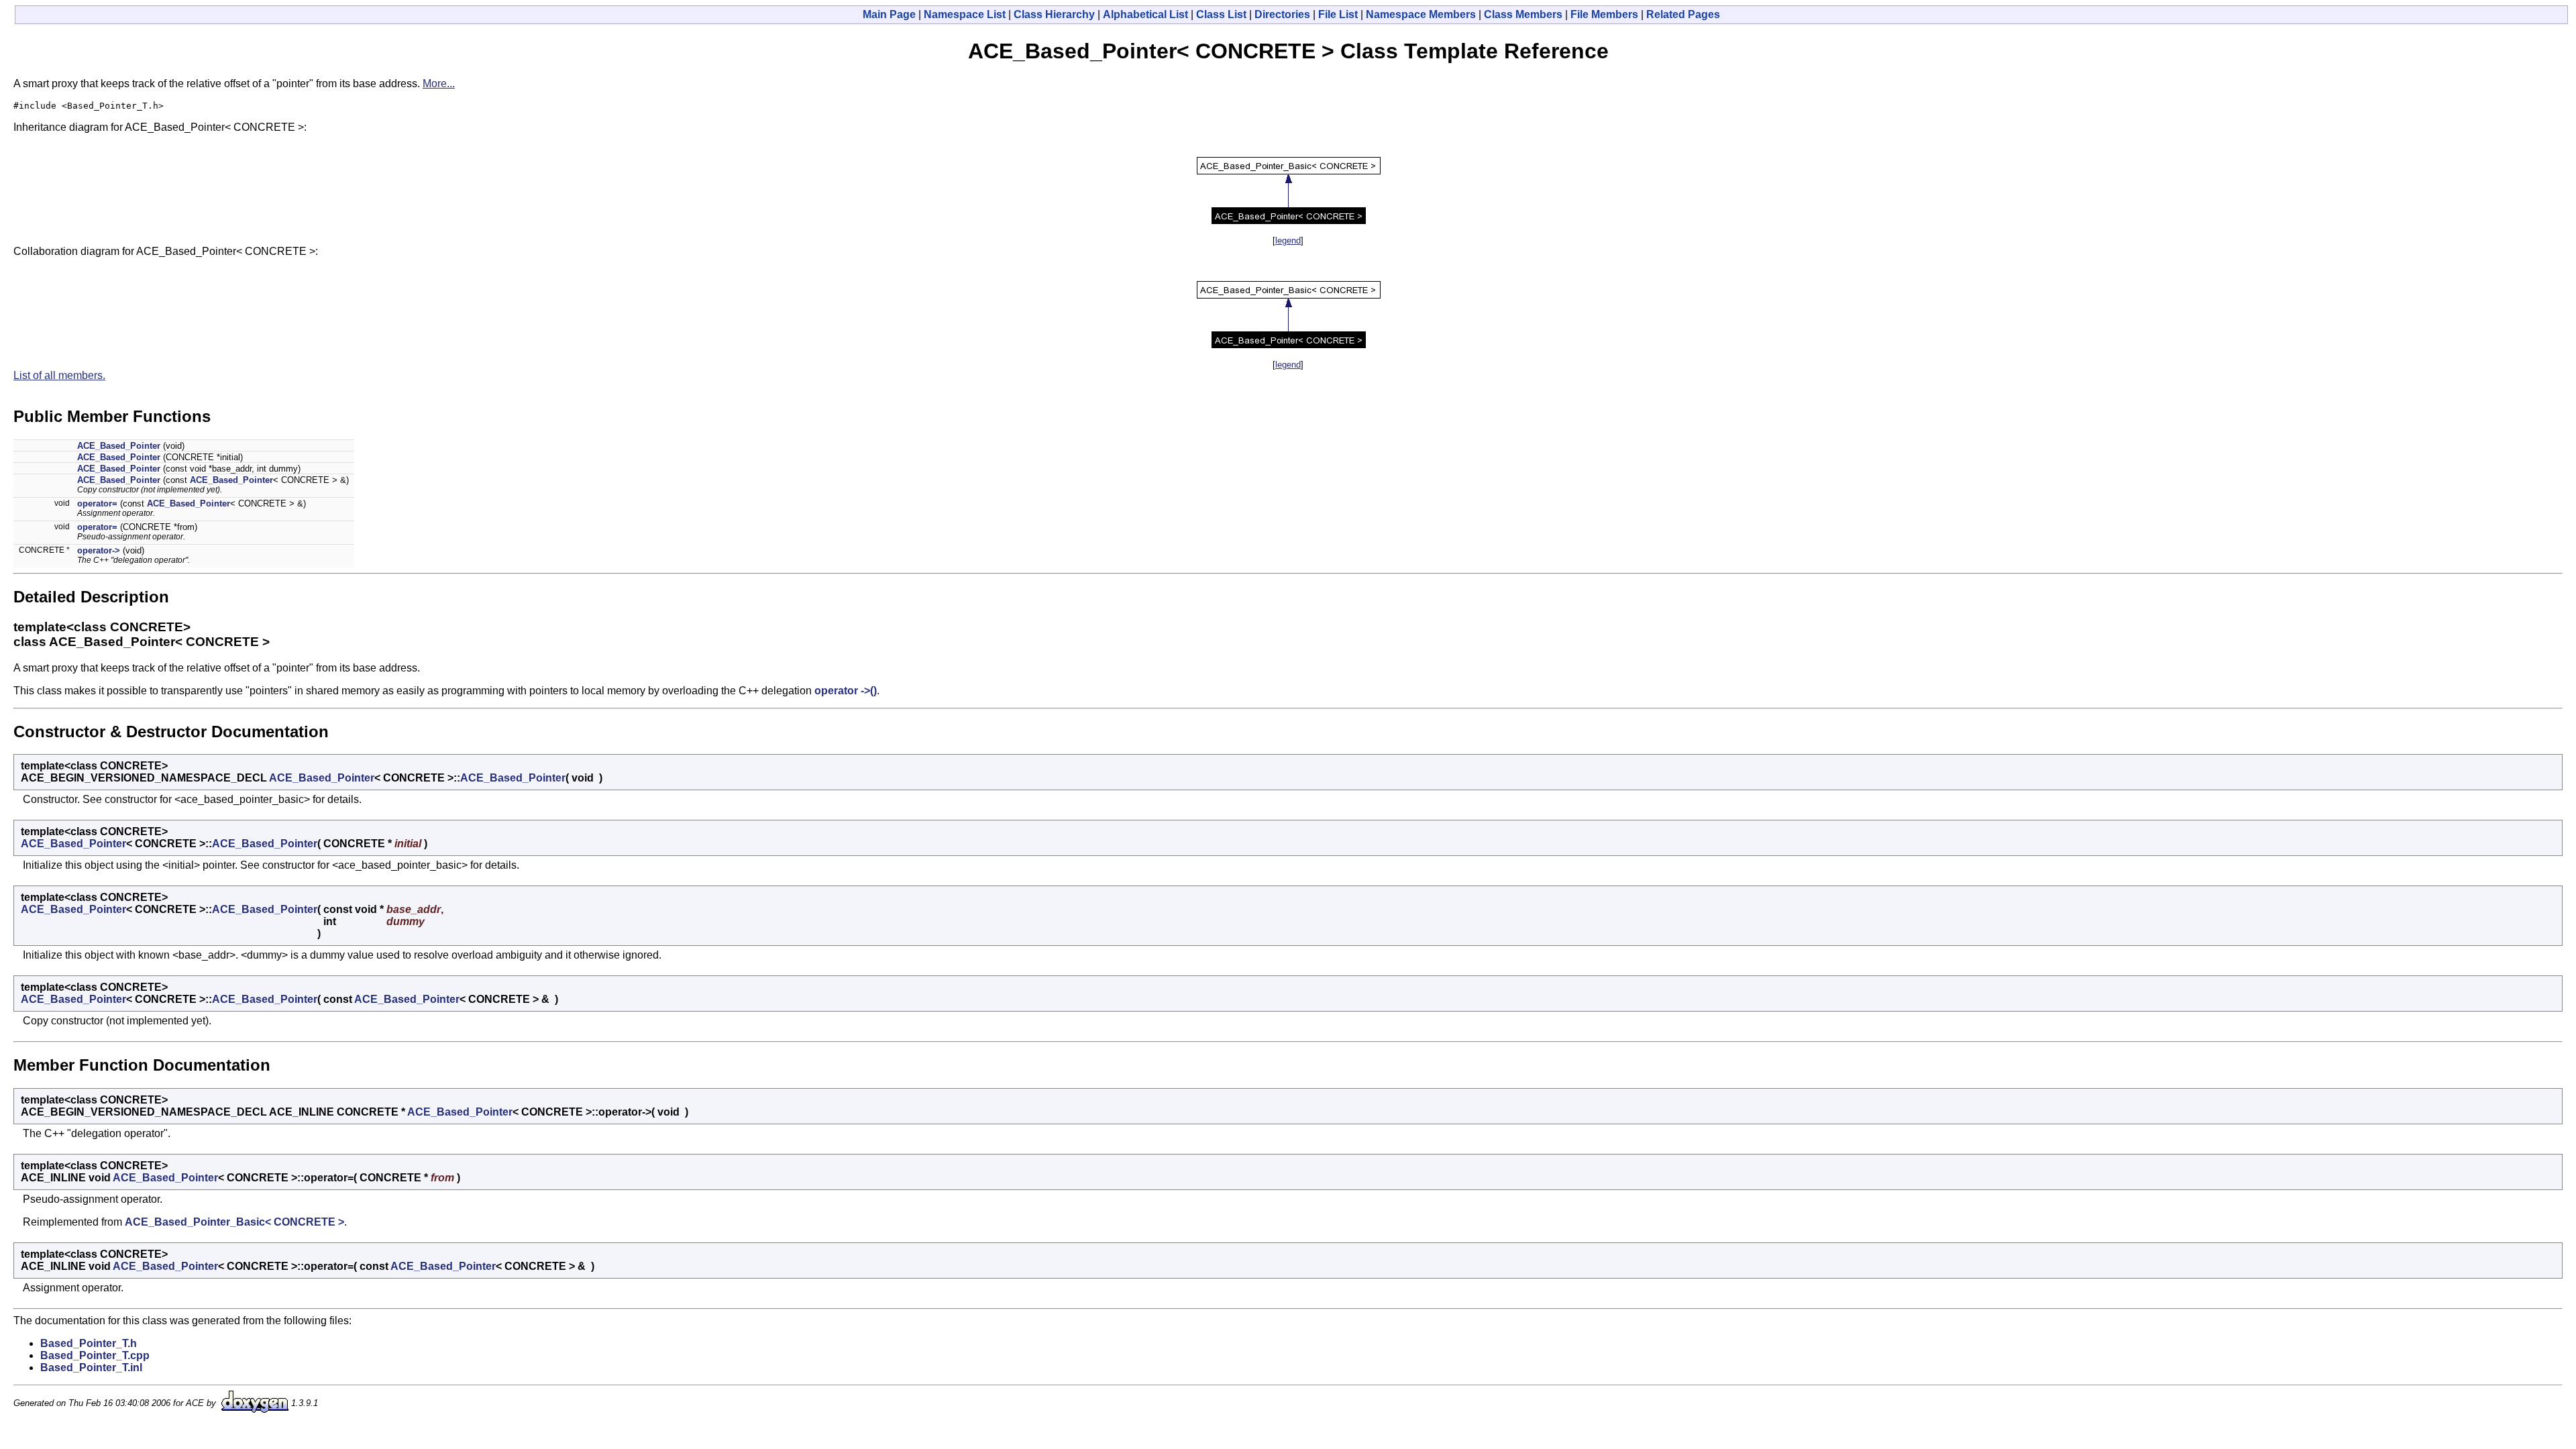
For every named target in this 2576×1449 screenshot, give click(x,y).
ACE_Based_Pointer (119, 446)
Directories (1282, 14)
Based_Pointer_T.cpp (95, 1355)
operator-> (99, 550)
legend (1288, 240)
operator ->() (846, 691)
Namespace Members (1421, 14)
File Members (1604, 14)
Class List (1221, 14)
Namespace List (965, 14)
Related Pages (1683, 14)
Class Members (1523, 14)
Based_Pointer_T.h (89, 1343)
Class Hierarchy (1054, 14)
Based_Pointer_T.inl (91, 1367)
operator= (97, 503)
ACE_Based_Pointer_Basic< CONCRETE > (234, 1222)
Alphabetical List (1145, 14)
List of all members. (59, 375)
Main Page (889, 14)
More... (439, 84)
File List (1338, 14)
